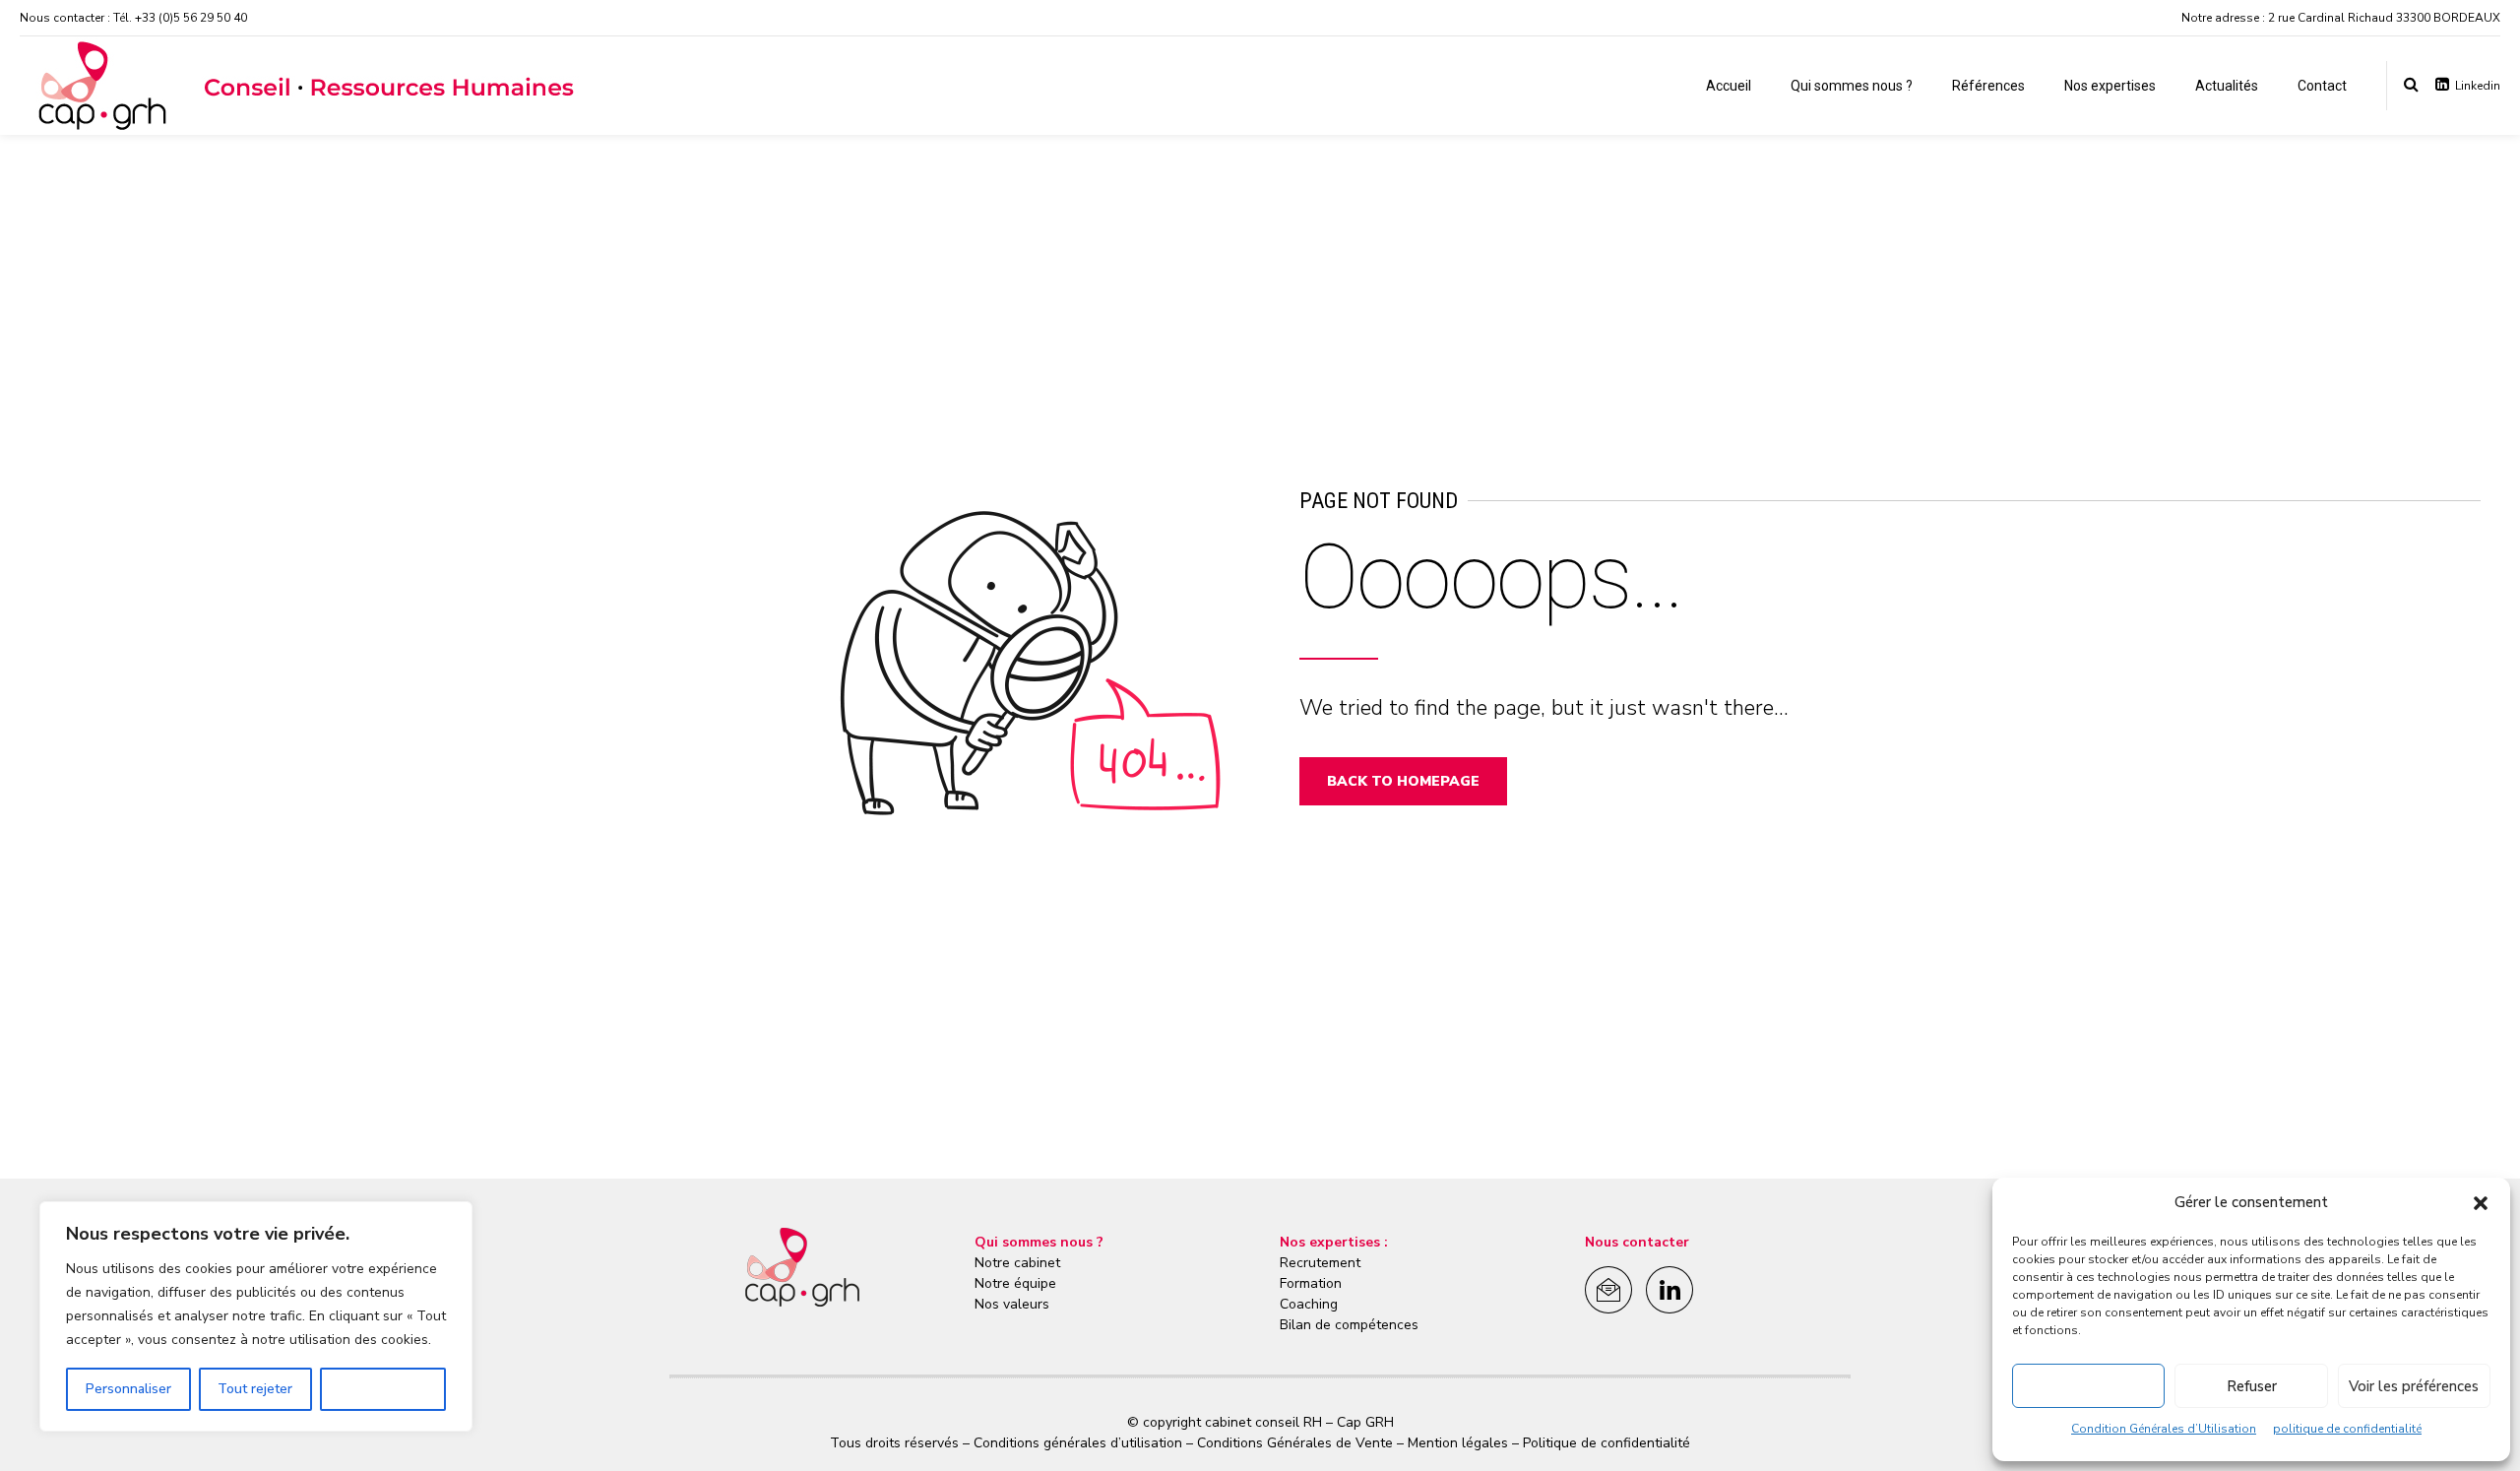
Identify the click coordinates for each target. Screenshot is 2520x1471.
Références (1988, 86)
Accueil (1729, 86)
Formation (1311, 1283)
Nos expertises (2110, 86)
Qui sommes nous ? (1852, 86)
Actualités (2227, 86)
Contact (2322, 86)
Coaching (1309, 1304)
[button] (2481, 1203)
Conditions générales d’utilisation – (1085, 1443)
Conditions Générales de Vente (1295, 1443)
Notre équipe (1015, 1283)
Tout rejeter (255, 1389)
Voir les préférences (2414, 1386)
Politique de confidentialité (1605, 1443)
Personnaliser (128, 1389)
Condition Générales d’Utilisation (2164, 1429)
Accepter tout (383, 1389)
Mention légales (1458, 1443)
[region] (256, 1316)
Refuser (2252, 1386)
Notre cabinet (1017, 1263)
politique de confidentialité (2347, 1429)
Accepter (2089, 1386)
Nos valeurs (1012, 1304)
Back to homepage (1403, 781)
